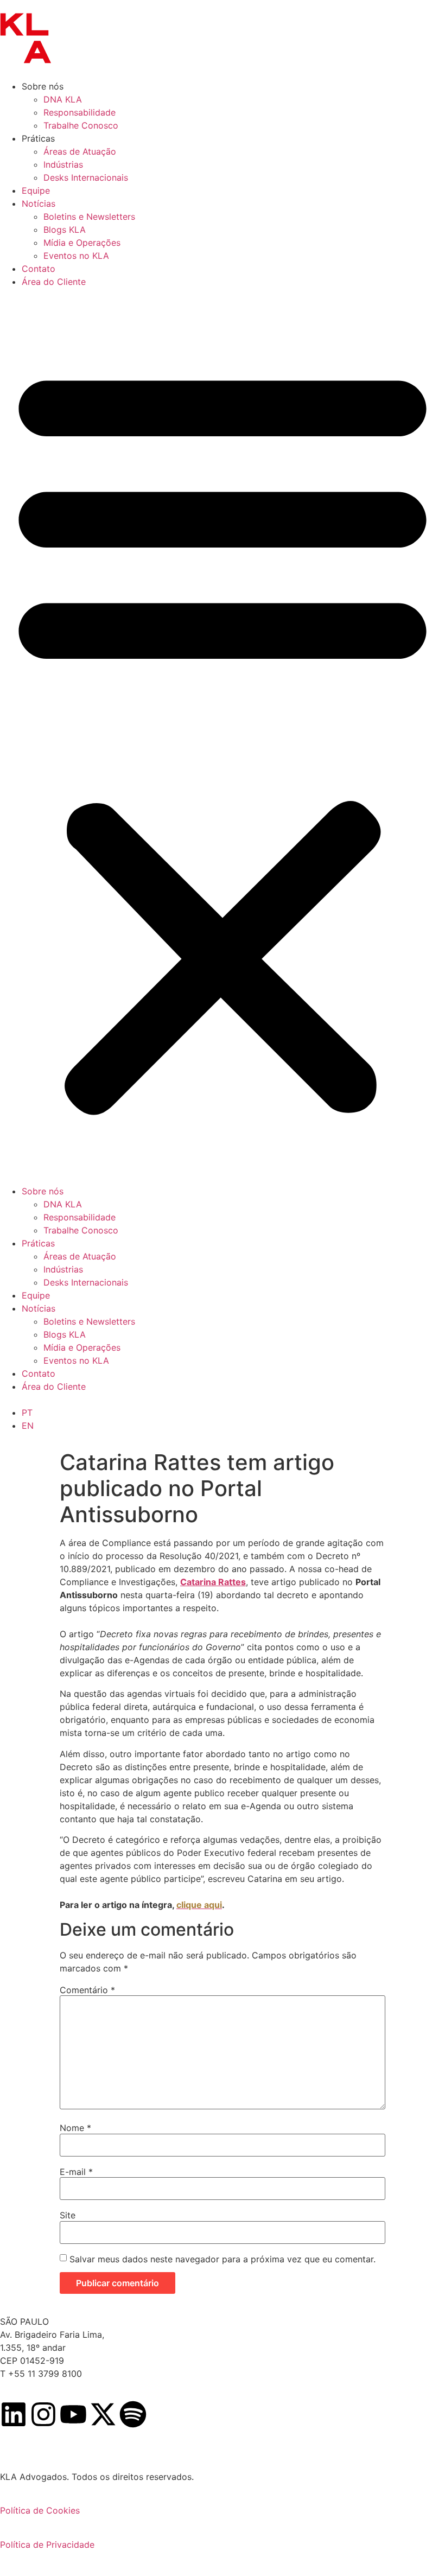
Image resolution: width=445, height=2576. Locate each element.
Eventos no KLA (76, 256)
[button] (223, 736)
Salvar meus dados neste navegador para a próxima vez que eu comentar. (223, 2259)
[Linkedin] (14, 2414)
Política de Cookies (40, 2510)
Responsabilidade (80, 112)
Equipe (36, 190)
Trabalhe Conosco (81, 125)
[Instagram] (43, 2414)
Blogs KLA (65, 230)
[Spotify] (133, 2414)
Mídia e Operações (82, 243)
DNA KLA (63, 99)
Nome (75, 2128)
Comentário (87, 1990)
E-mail (76, 2172)
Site (68, 2215)
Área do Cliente (54, 282)
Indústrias (63, 164)
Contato (39, 269)
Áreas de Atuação (80, 151)
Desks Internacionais (86, 177)
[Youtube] (73, 2414)
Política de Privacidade (47, 2545)
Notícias (39, 203)
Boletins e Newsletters (89, 217)
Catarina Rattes (213, 1582)
